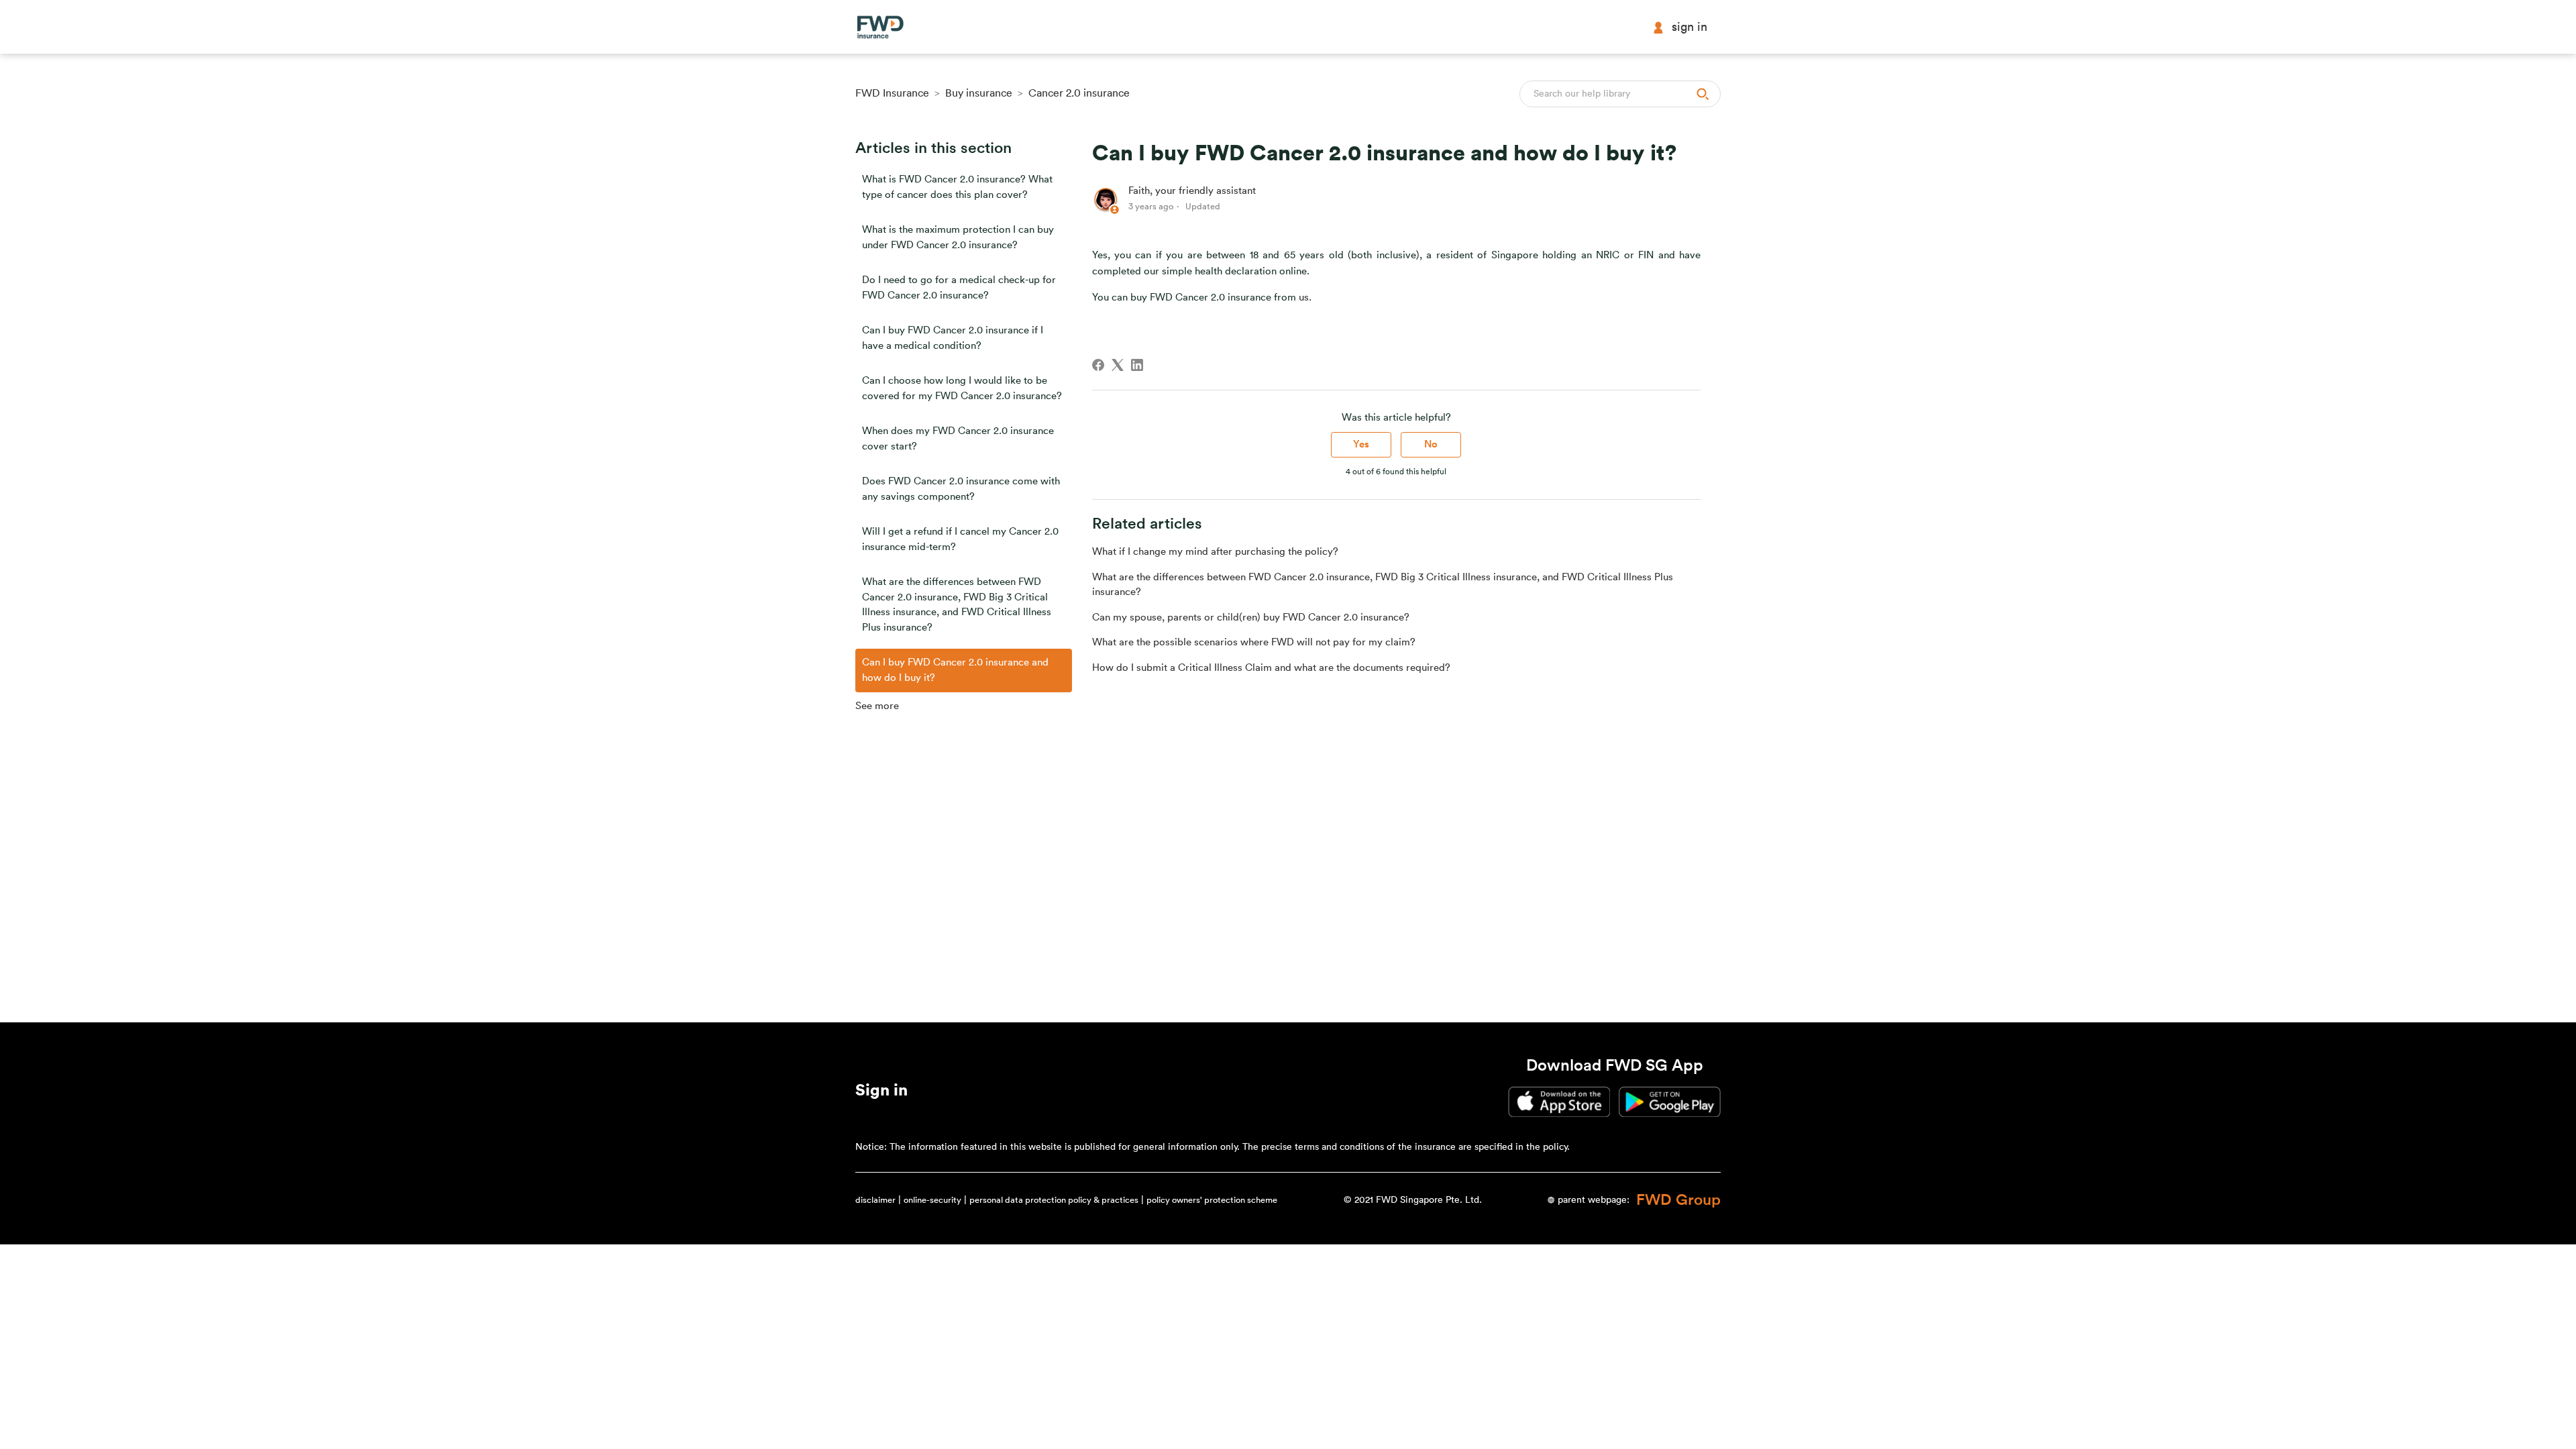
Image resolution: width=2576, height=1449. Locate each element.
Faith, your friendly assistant (1192, 191)
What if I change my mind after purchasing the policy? (1215, 552)
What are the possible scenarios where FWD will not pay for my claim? (1254, 642)
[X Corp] (1118, 365)
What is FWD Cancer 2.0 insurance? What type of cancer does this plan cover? (957, 187)
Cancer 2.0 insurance (1079, 93)
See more (877, 706)
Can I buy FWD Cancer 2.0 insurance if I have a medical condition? (953, 338)
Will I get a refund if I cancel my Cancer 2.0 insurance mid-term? (960, 539)
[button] (881, 1093)
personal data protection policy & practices (1054, 1200)
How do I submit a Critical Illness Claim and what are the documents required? (1271, 668)
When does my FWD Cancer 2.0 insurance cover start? (958, 439)
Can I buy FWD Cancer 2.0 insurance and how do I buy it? (955, 670)
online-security (932, 1200)
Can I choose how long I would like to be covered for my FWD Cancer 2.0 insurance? (962, 388)
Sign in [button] (1689, 27)
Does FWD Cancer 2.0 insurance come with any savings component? (961, 489)
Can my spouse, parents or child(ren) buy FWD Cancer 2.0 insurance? (1251, 618)
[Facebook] (1098, 365)
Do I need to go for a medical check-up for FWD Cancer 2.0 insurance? (959, 288)
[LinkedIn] (1137, 365)
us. (1305, 298)
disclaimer (875, 1200)
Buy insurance (979, 93)
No (1431, 444)
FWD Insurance (892, 93)
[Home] (880, 27)
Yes (1361, 444)
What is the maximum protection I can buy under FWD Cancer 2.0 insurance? (958, 237)
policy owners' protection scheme (1212, 1200)
